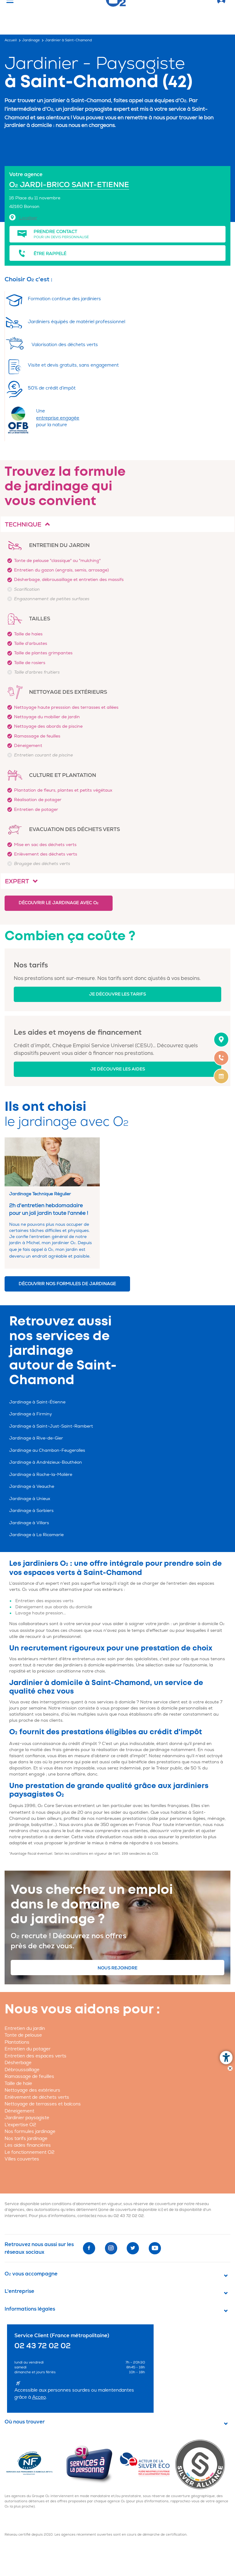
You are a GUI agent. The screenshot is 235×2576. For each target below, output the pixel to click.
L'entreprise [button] (19, 2291)
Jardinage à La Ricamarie (36, 1535)
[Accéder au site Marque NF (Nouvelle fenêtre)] (35, 2464)
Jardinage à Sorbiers (31, 1511)
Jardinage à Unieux (30, 1499)
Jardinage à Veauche (32, 1486)
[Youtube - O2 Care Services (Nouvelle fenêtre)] (155, 2248)
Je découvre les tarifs (117, 994)
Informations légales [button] (30, 2309)
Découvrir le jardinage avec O (59, 903)
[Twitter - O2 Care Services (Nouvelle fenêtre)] (133, 2248)
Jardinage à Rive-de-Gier (36, 1438)
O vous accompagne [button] (31, 2274)
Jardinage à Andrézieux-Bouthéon (46, 1462)
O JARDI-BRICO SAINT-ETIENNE (69, 185)
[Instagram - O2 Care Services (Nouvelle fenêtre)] (111, 2248)
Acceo (39, 2397)
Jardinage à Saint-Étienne (37, 1402)
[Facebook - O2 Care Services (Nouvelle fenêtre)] (89, 2248)
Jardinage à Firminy (31, 1414)
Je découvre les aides (118, 1069)
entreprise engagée (58, 418)
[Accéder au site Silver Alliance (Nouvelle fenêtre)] (202, 2464)
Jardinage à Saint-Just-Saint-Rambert (51, 1426)
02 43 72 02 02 (129, 2216)
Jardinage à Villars (29, 1523)
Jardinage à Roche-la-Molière (41, 1475)
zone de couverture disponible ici (131, 2210)
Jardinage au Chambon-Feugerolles (47, 1450)
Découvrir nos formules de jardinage (67, 1284)
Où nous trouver (25, 2422)
